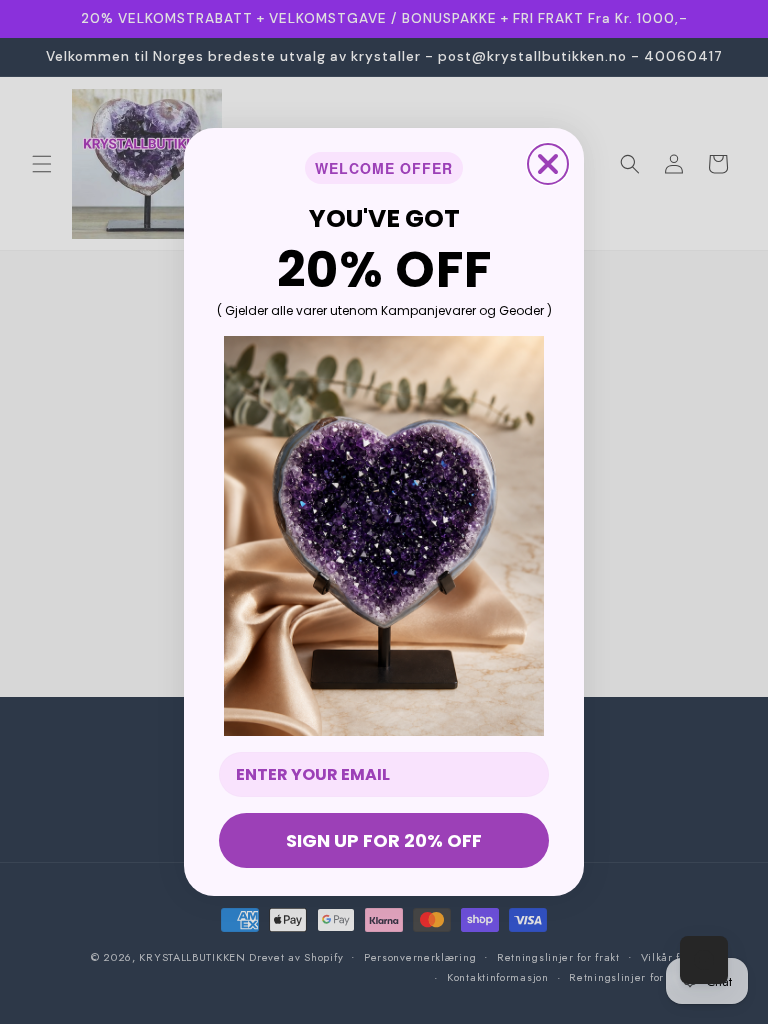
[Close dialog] (548, 164)
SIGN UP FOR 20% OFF (384, 840)
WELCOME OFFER (384, 168)
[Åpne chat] (704, 960)
